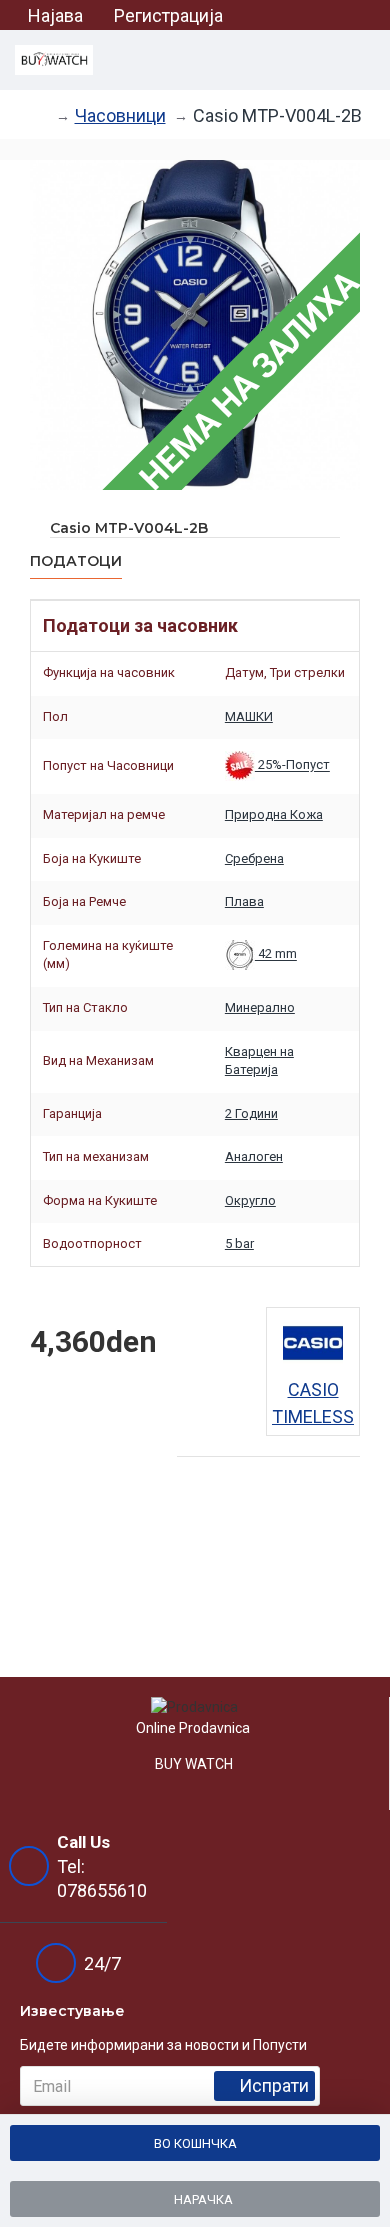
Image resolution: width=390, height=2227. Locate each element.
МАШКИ (249, 716)
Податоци (76, 561)
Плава (244, 901)
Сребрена (254, 858)
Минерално (260, 1007)
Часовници (120, 115)
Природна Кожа (274, 814)
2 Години (251, 1113)
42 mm (276, 954)
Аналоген (254, 1156)
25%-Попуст (292, 765)
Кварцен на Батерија (259, 1061)
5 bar (239, 1243)
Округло (250, 1200)
